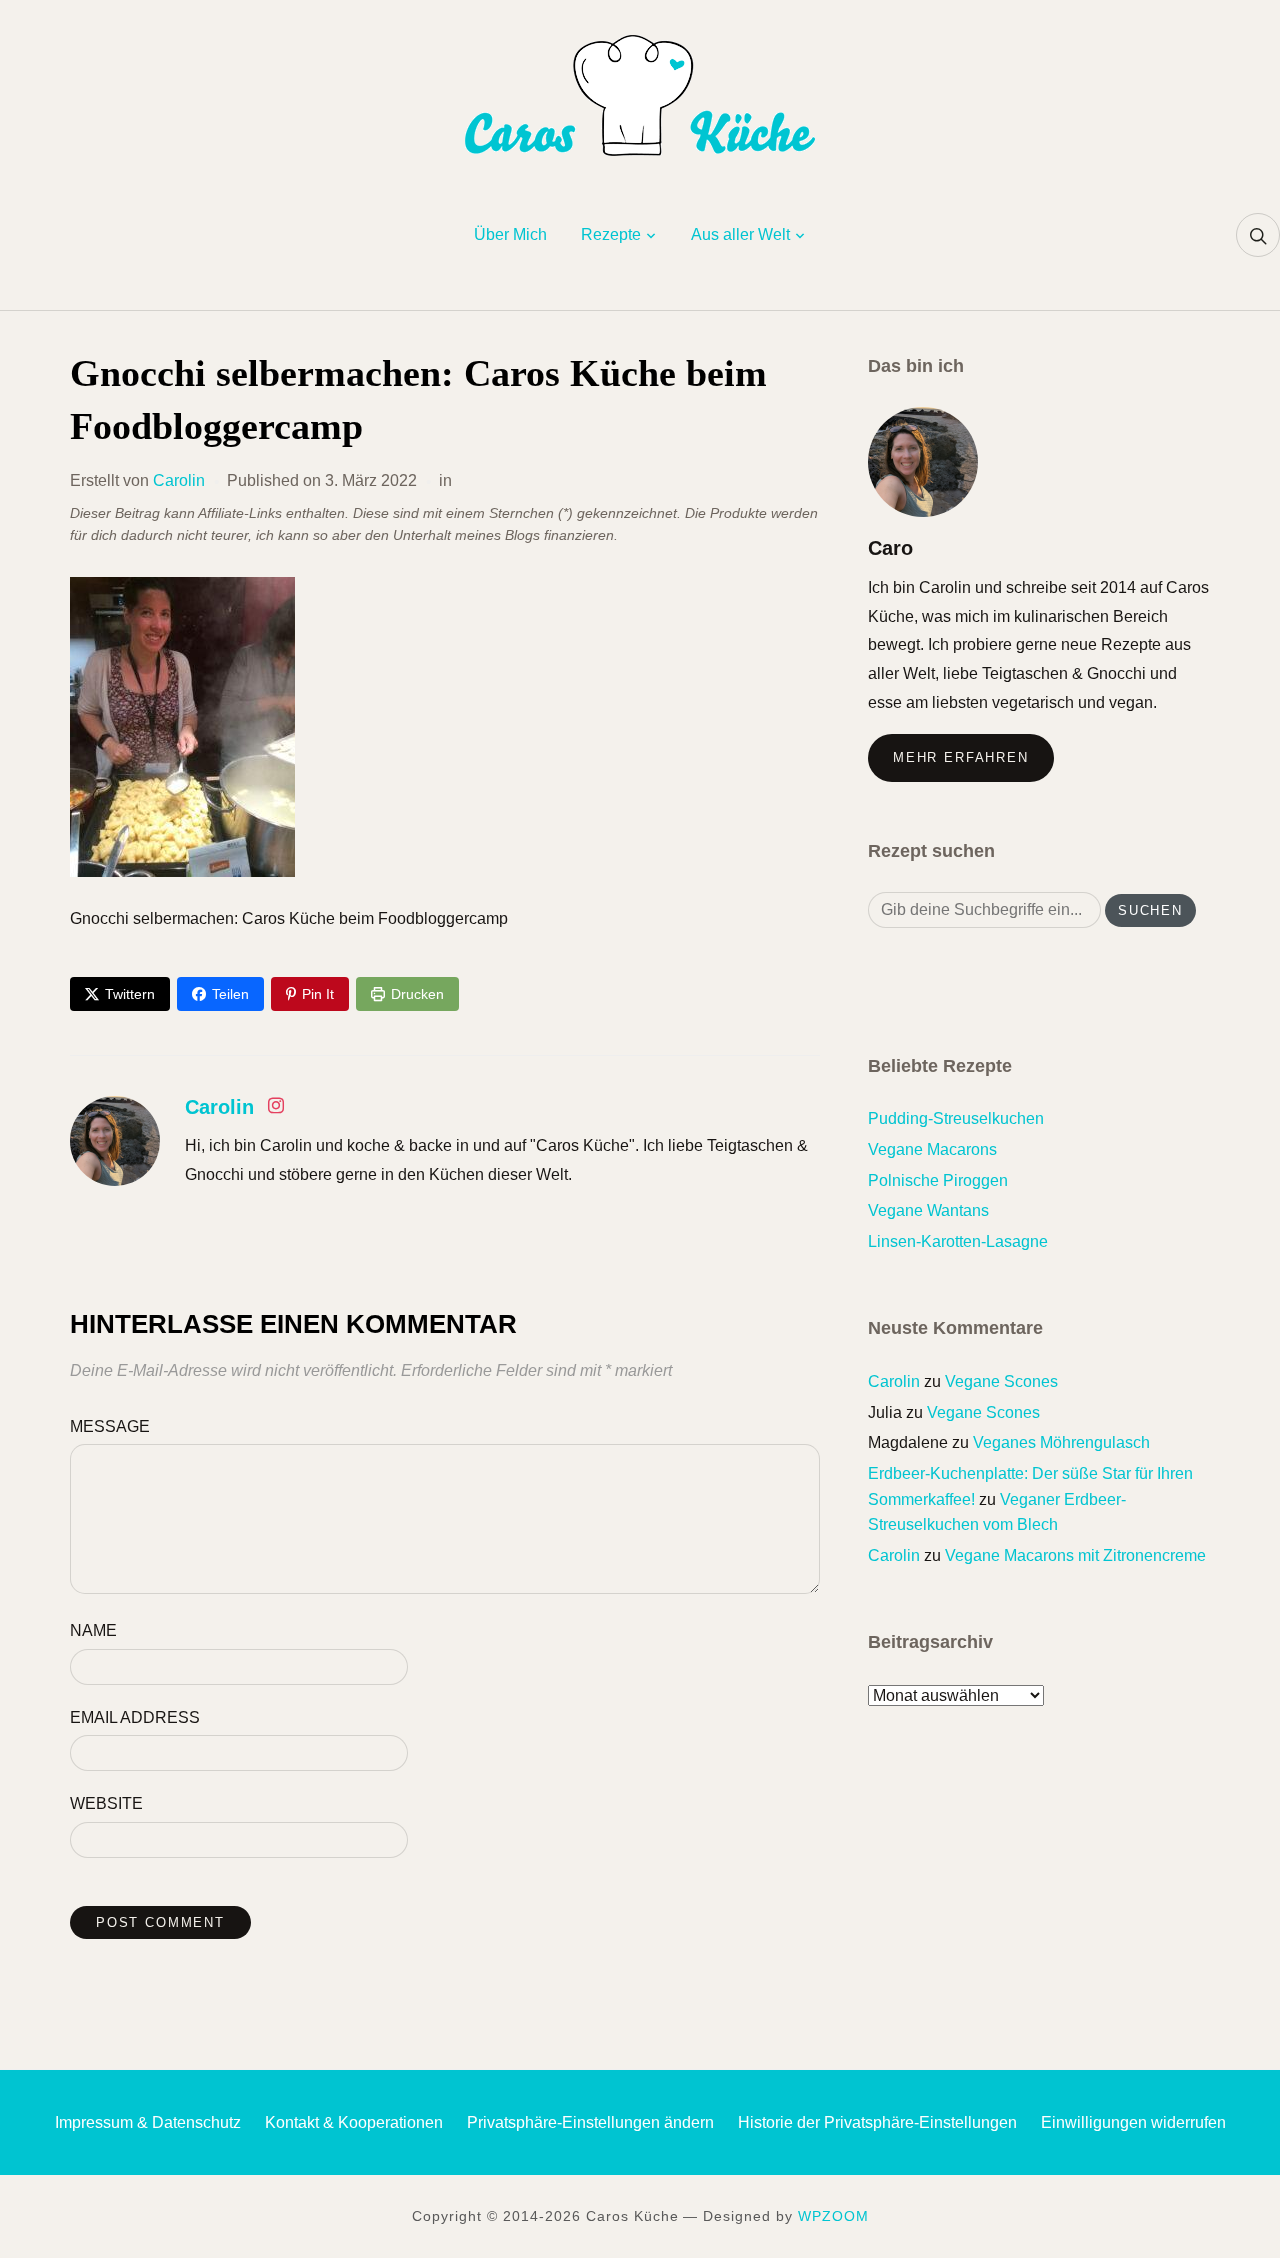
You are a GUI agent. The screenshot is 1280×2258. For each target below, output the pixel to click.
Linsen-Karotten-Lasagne (958, 1241)
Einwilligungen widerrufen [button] (1133, 2122)
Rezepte (611, 234)
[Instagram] (276, 1109)
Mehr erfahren (961, 757)
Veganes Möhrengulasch (1061, 1442)
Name (93, 1630)
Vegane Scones (1001, 1381)
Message (110, 1426)
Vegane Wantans (928, 1210)
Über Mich (510, 234)
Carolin (179, 480)
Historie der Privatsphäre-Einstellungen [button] (877, 2122)
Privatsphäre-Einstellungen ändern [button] (590, 2122)
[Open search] (1258, 235)
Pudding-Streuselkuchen (956, 1118)
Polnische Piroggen (938, 1180)
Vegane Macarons (932, 1149)
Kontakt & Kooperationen (354, 2122)
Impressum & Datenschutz (148, 2122)
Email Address (135, 1717)
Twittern (130, 994)
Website (106, 1803)
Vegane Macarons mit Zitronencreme (1075, 1555)
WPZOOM (833, 2216)
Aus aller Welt (740, 234)
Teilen (230, 994)
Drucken (417, 994)
